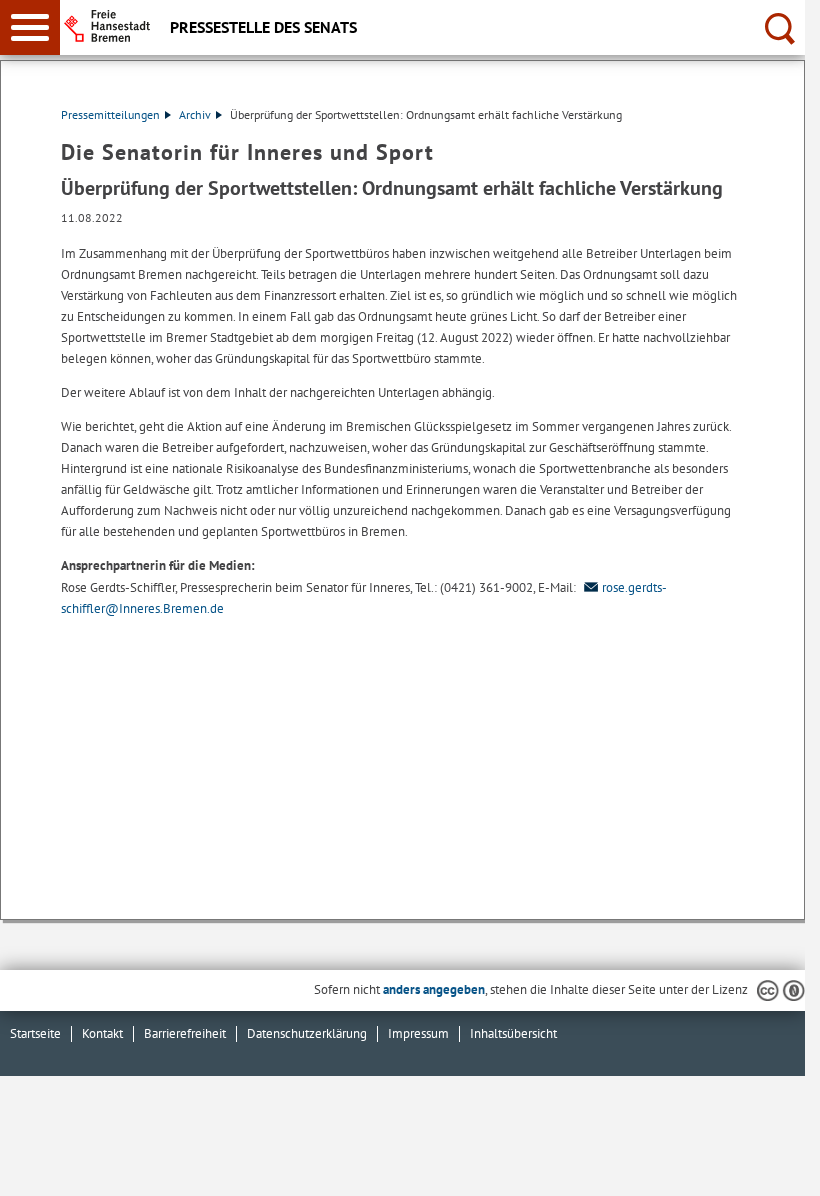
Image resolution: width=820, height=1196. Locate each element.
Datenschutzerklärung (307, 1033)
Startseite (35, 1033)
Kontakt (102, 1033)
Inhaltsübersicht (513, 1033)
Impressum (418, 1033)
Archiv (195, 114)
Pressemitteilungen (110, 114)
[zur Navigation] (30, 27)
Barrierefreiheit (185, 1033)
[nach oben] (774, 1165)
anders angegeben (434, 989)
